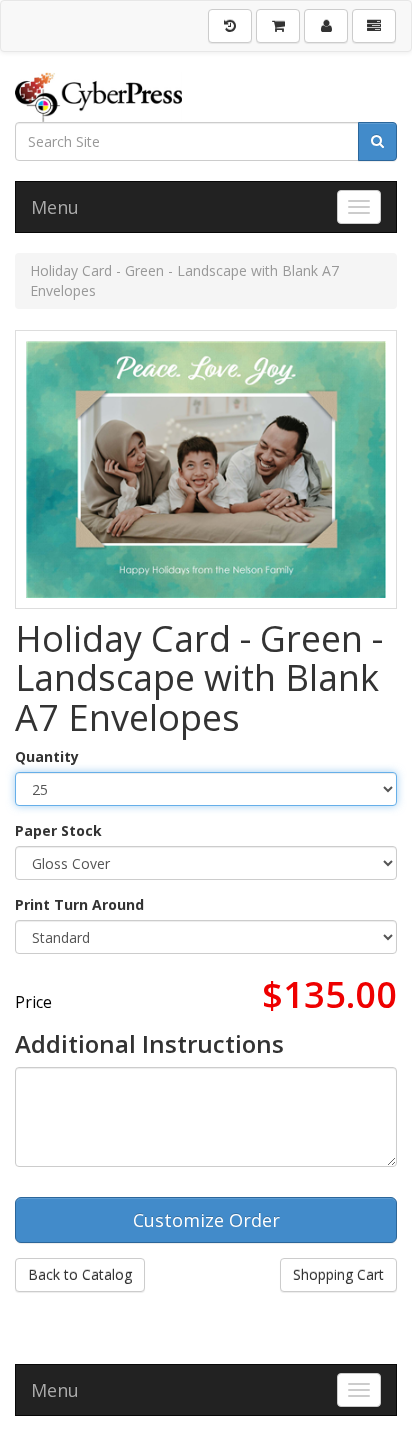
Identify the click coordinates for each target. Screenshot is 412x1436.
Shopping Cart (338, 1274)
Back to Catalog (80, 1274)
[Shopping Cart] (278, 26)
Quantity (47, 756)
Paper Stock (58, 830)
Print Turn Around (79, 904)
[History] (230, 26)
